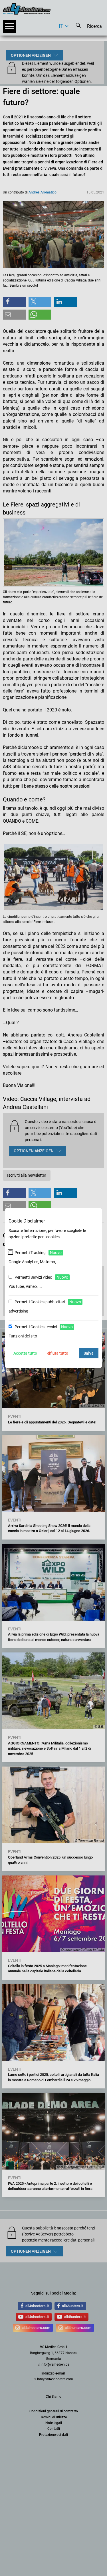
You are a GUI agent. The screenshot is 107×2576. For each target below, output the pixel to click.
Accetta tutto (25, 1353)
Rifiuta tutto (57, 1353)
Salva (89, 1353)
